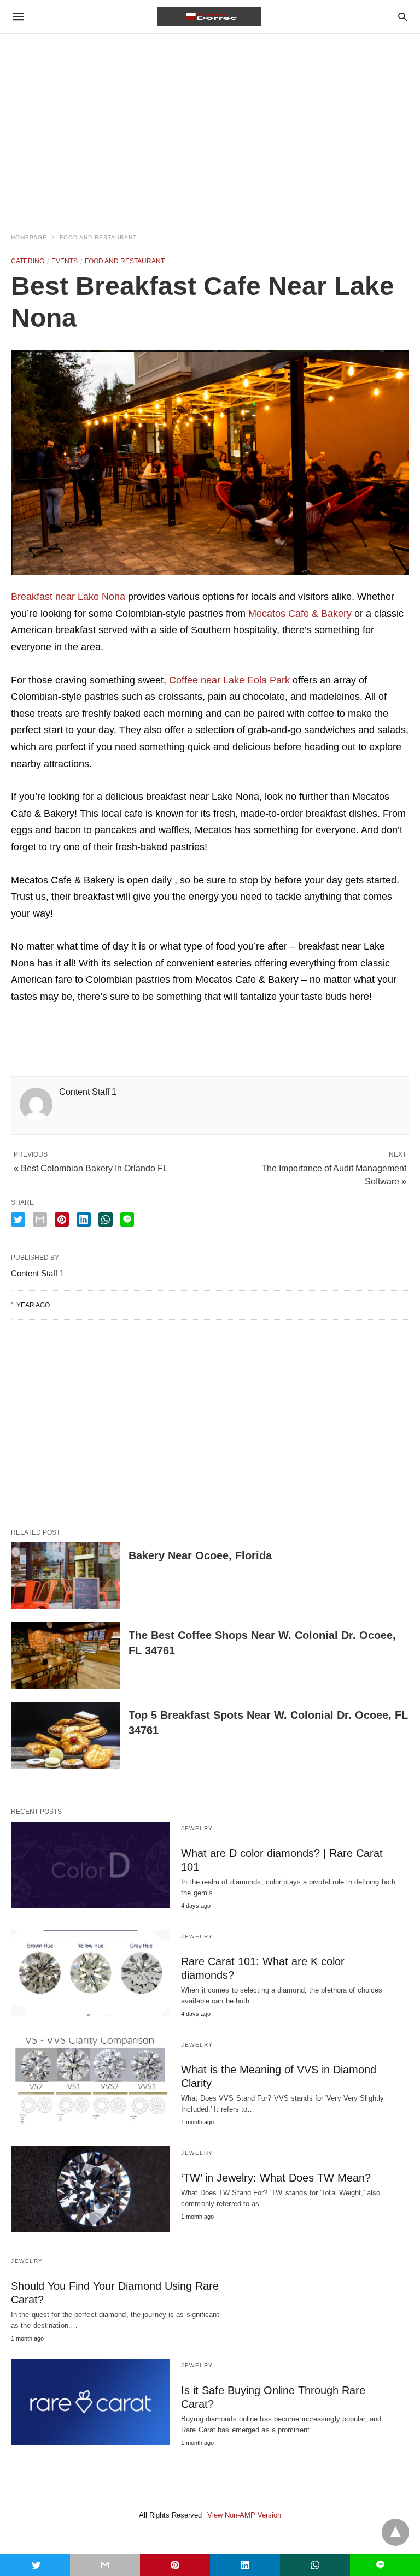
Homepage (29, 237)
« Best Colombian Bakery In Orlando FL (91, 1168)
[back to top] (395, 2532)
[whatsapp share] (106, 1219)
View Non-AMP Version (244, 2515)
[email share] (40, 1219)
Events (65, 261)
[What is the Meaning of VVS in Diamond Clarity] (91, 2081)
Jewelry (197, 1828)
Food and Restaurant (98, 237)
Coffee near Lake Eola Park (229, 680)
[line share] (127, 1219)
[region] (210, 127)
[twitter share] (18, 1219)
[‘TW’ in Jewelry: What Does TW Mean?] (91, 2189)
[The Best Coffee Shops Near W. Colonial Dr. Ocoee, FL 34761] (66, 1655)
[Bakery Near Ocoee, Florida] (66, 1576)
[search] (403, 17)
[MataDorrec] (209, 16)
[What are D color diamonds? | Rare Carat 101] (91, 1865)
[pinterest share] (62, 1219)
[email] (105, 2565)
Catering (28, 261)
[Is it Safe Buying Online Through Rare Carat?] (91, 2402)
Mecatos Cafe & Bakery (300, 614)
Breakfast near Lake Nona (68, 597)
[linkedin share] (84, 1219)
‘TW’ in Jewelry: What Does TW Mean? (276, 2178)
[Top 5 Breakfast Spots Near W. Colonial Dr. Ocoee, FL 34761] (66, 1735)
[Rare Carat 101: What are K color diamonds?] (91, 1973)
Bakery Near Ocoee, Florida (200, 1555)
